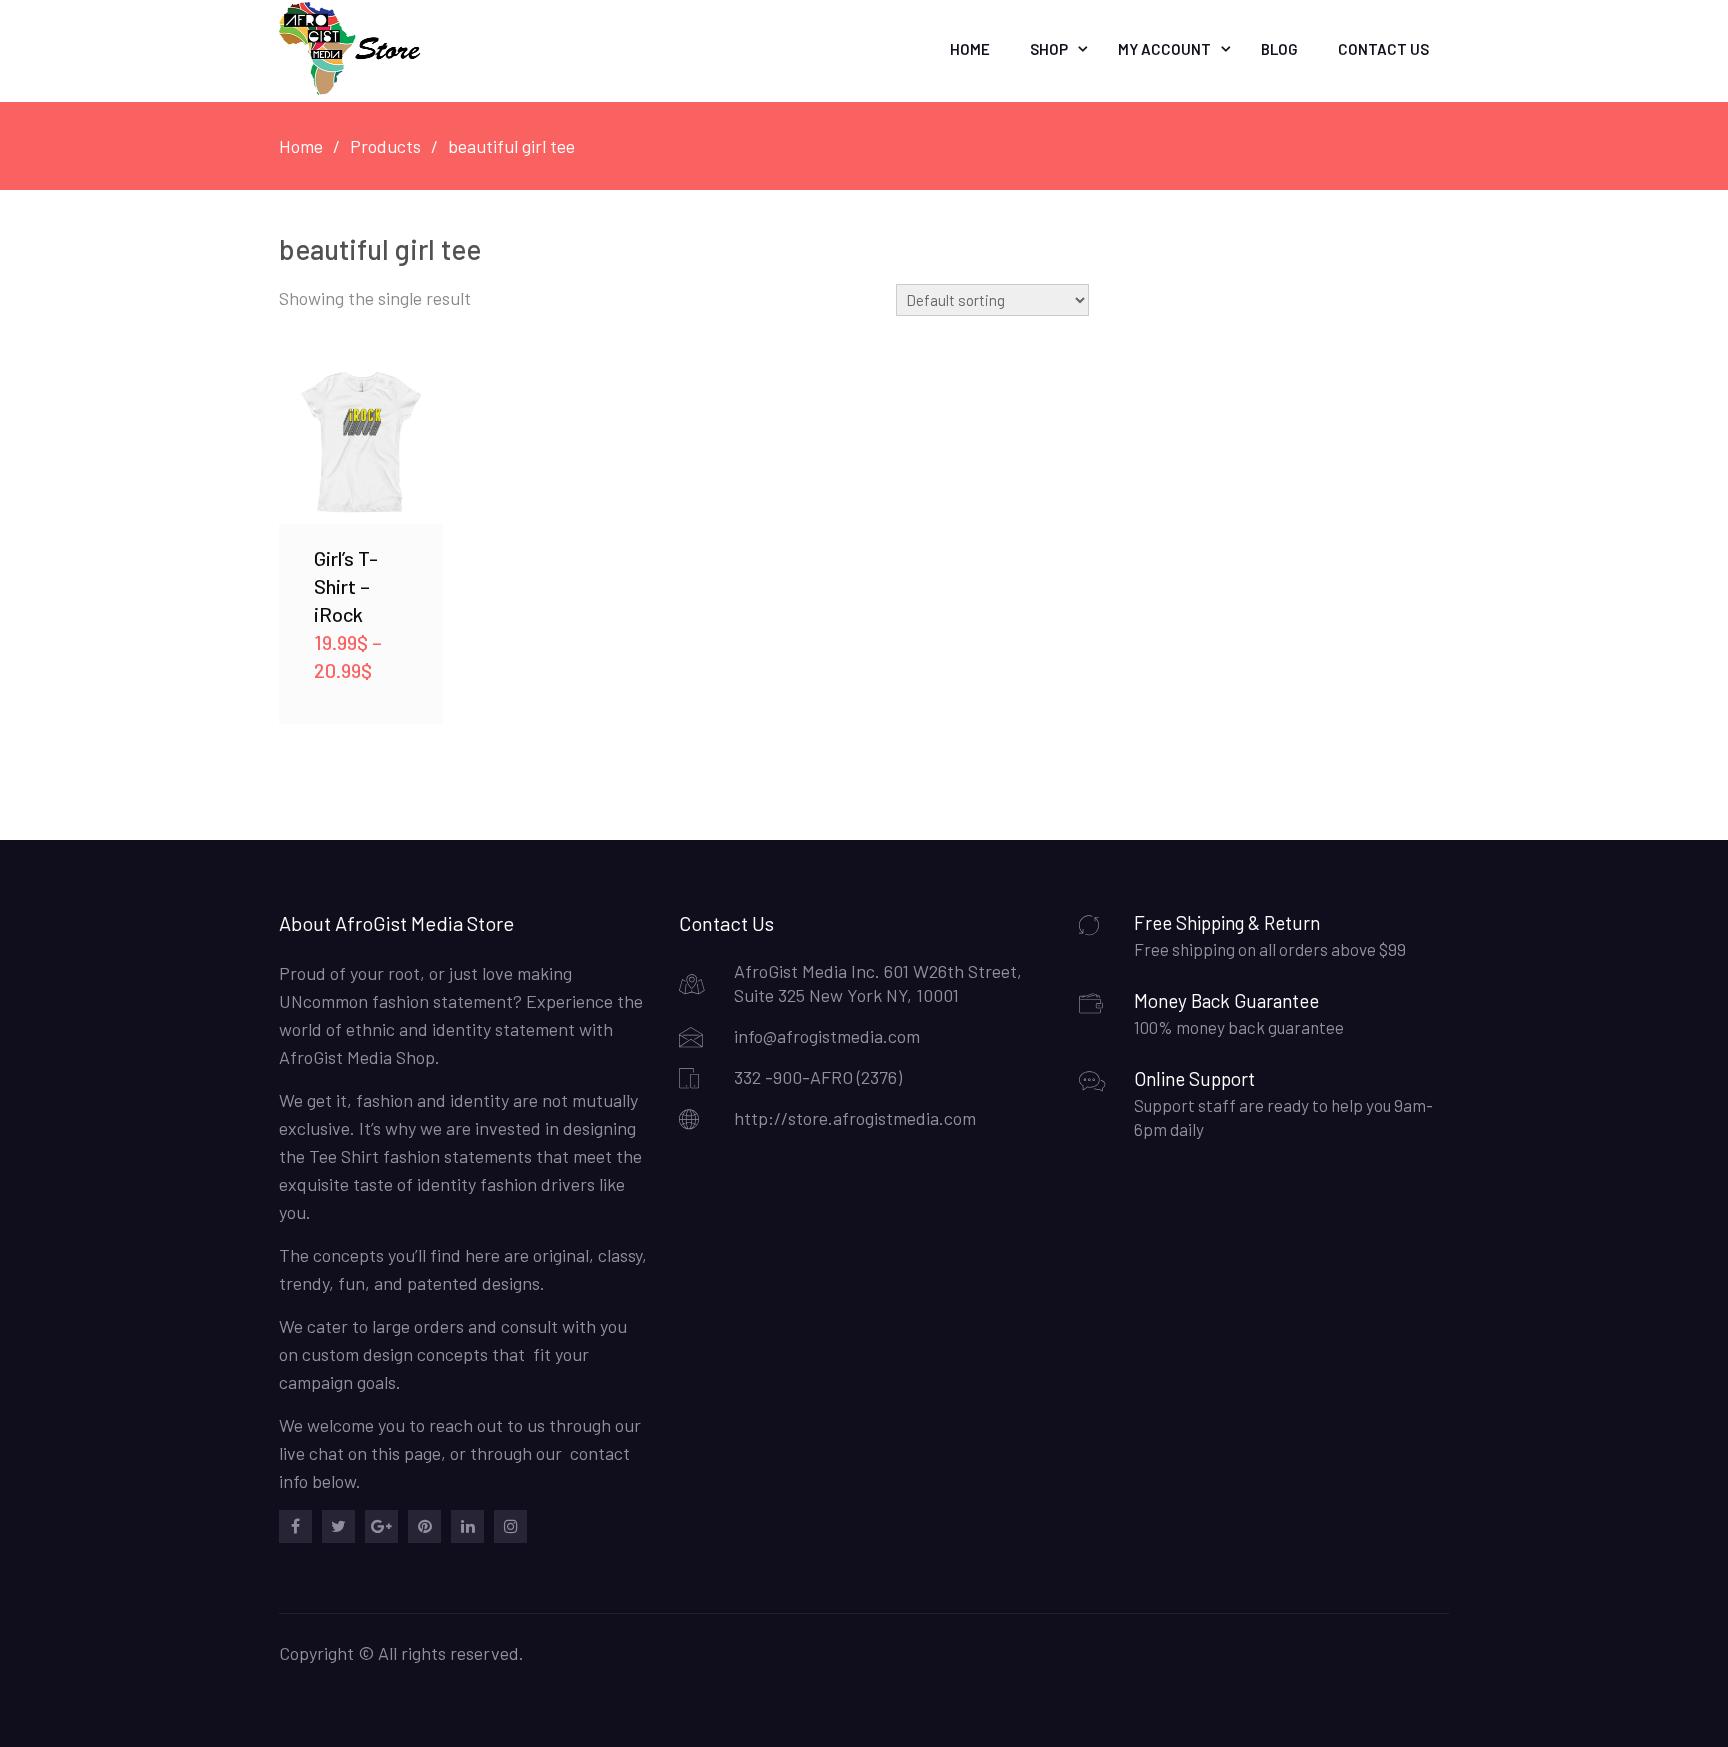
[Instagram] (510, 1526)
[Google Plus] (381, 1526)
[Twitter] (338, 1526)
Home (970, 49)
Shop (1049, 49)
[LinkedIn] (467, 1526)
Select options (361, 441)
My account (1164, 49)
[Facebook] (295, 1526)
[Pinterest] (424, 1526)
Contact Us (1383, 49)
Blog (1279, 49)
